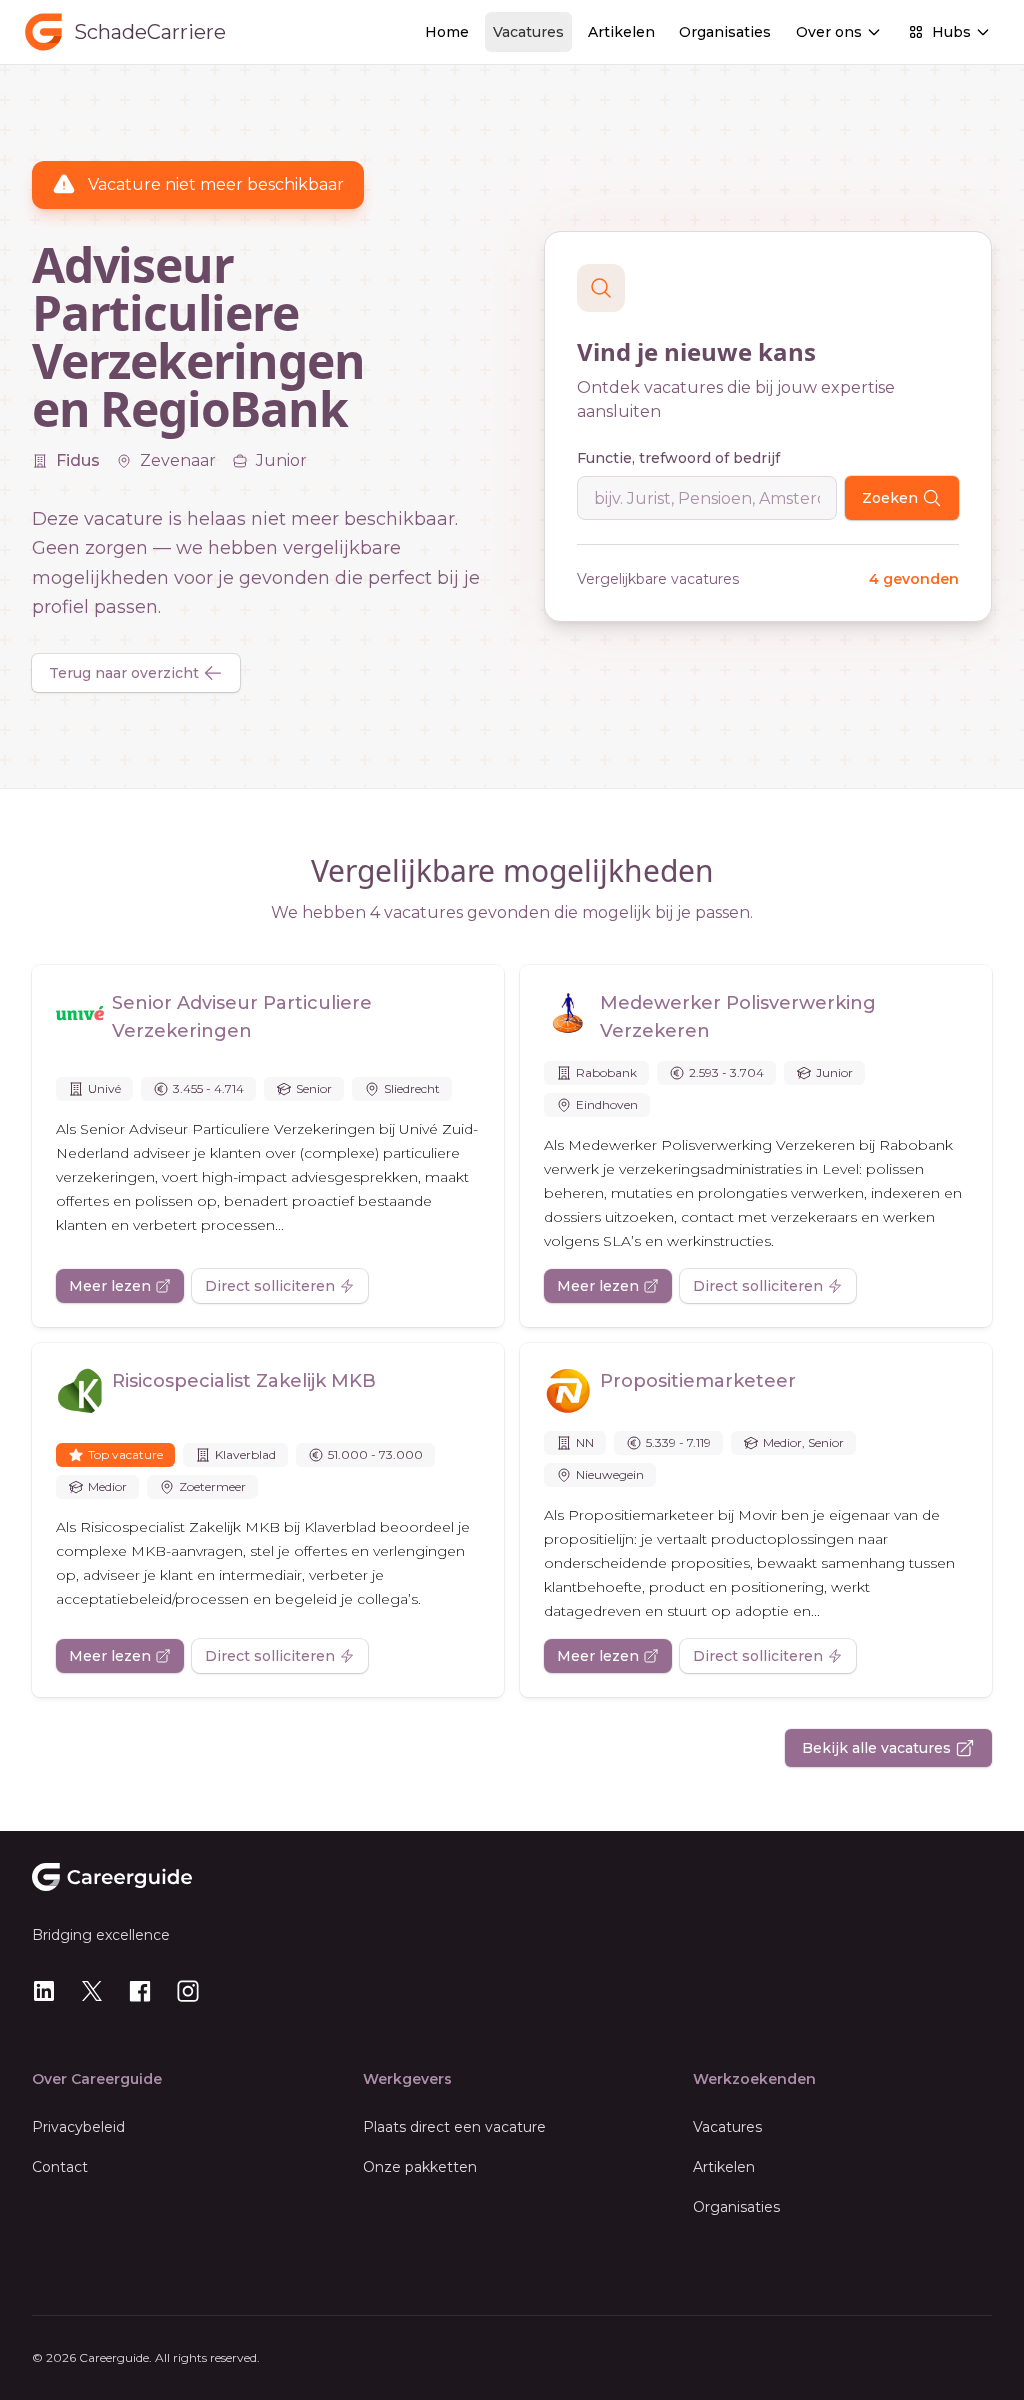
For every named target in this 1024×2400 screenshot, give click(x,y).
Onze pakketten (420, 2167)
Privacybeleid (78, 2127)
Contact (60, 2167)
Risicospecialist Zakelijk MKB (244, 1381)
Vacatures (528, 32)
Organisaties (725, 32)
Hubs (951, 32)
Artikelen (621, 32)
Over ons (829, 32)
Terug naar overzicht (124, 673)
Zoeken (890, 498)
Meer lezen (110, 1286)
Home (447, 32)
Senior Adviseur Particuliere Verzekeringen (242, 1017)
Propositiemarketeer (698, 1381)
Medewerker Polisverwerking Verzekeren (738, 1017)
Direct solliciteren (270, 1286)
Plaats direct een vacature (454, 2127)
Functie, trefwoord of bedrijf (678, 458)
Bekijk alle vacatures (876, 1748)
